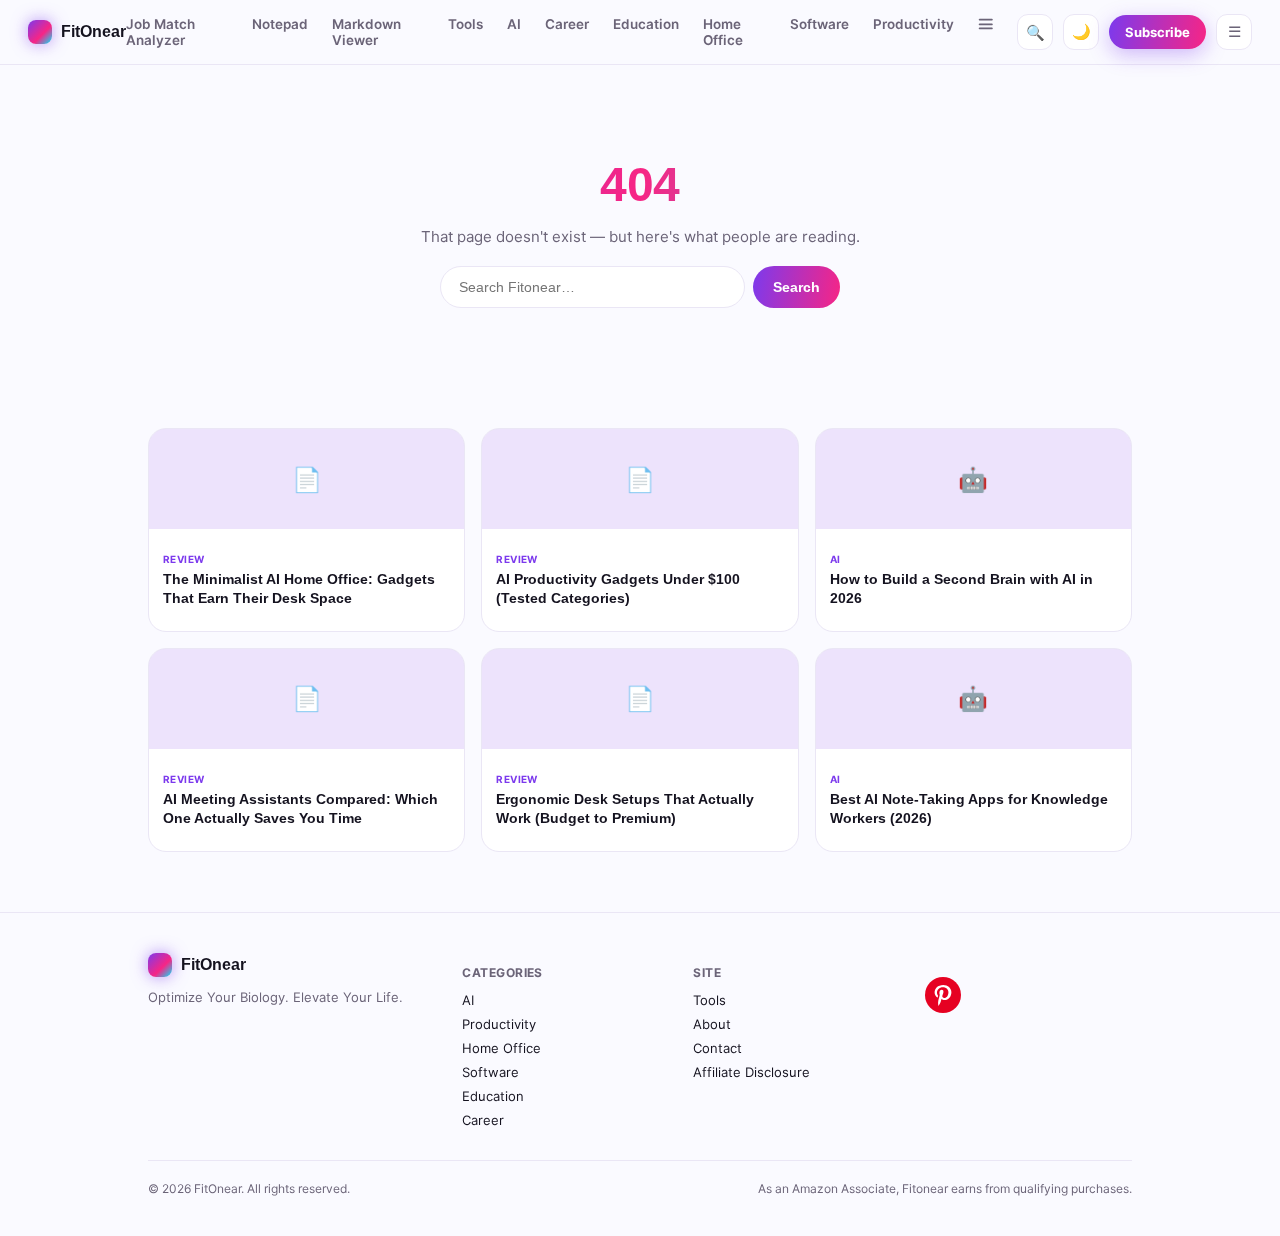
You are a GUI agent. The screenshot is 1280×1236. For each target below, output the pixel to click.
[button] (986, 24)
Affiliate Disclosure (751, 1072)
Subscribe (1157, 32)
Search (796, 287)
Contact (717, 1048)
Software (819, 24)
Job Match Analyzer (160, 32)
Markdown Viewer (366, 32)
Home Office (723, 32)
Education (646, 24)
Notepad (280, 24)
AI (514, 24)
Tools (465, 24)
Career (567, 24)
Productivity (913, 24)
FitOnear (93, 31)
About (712, 1024)
